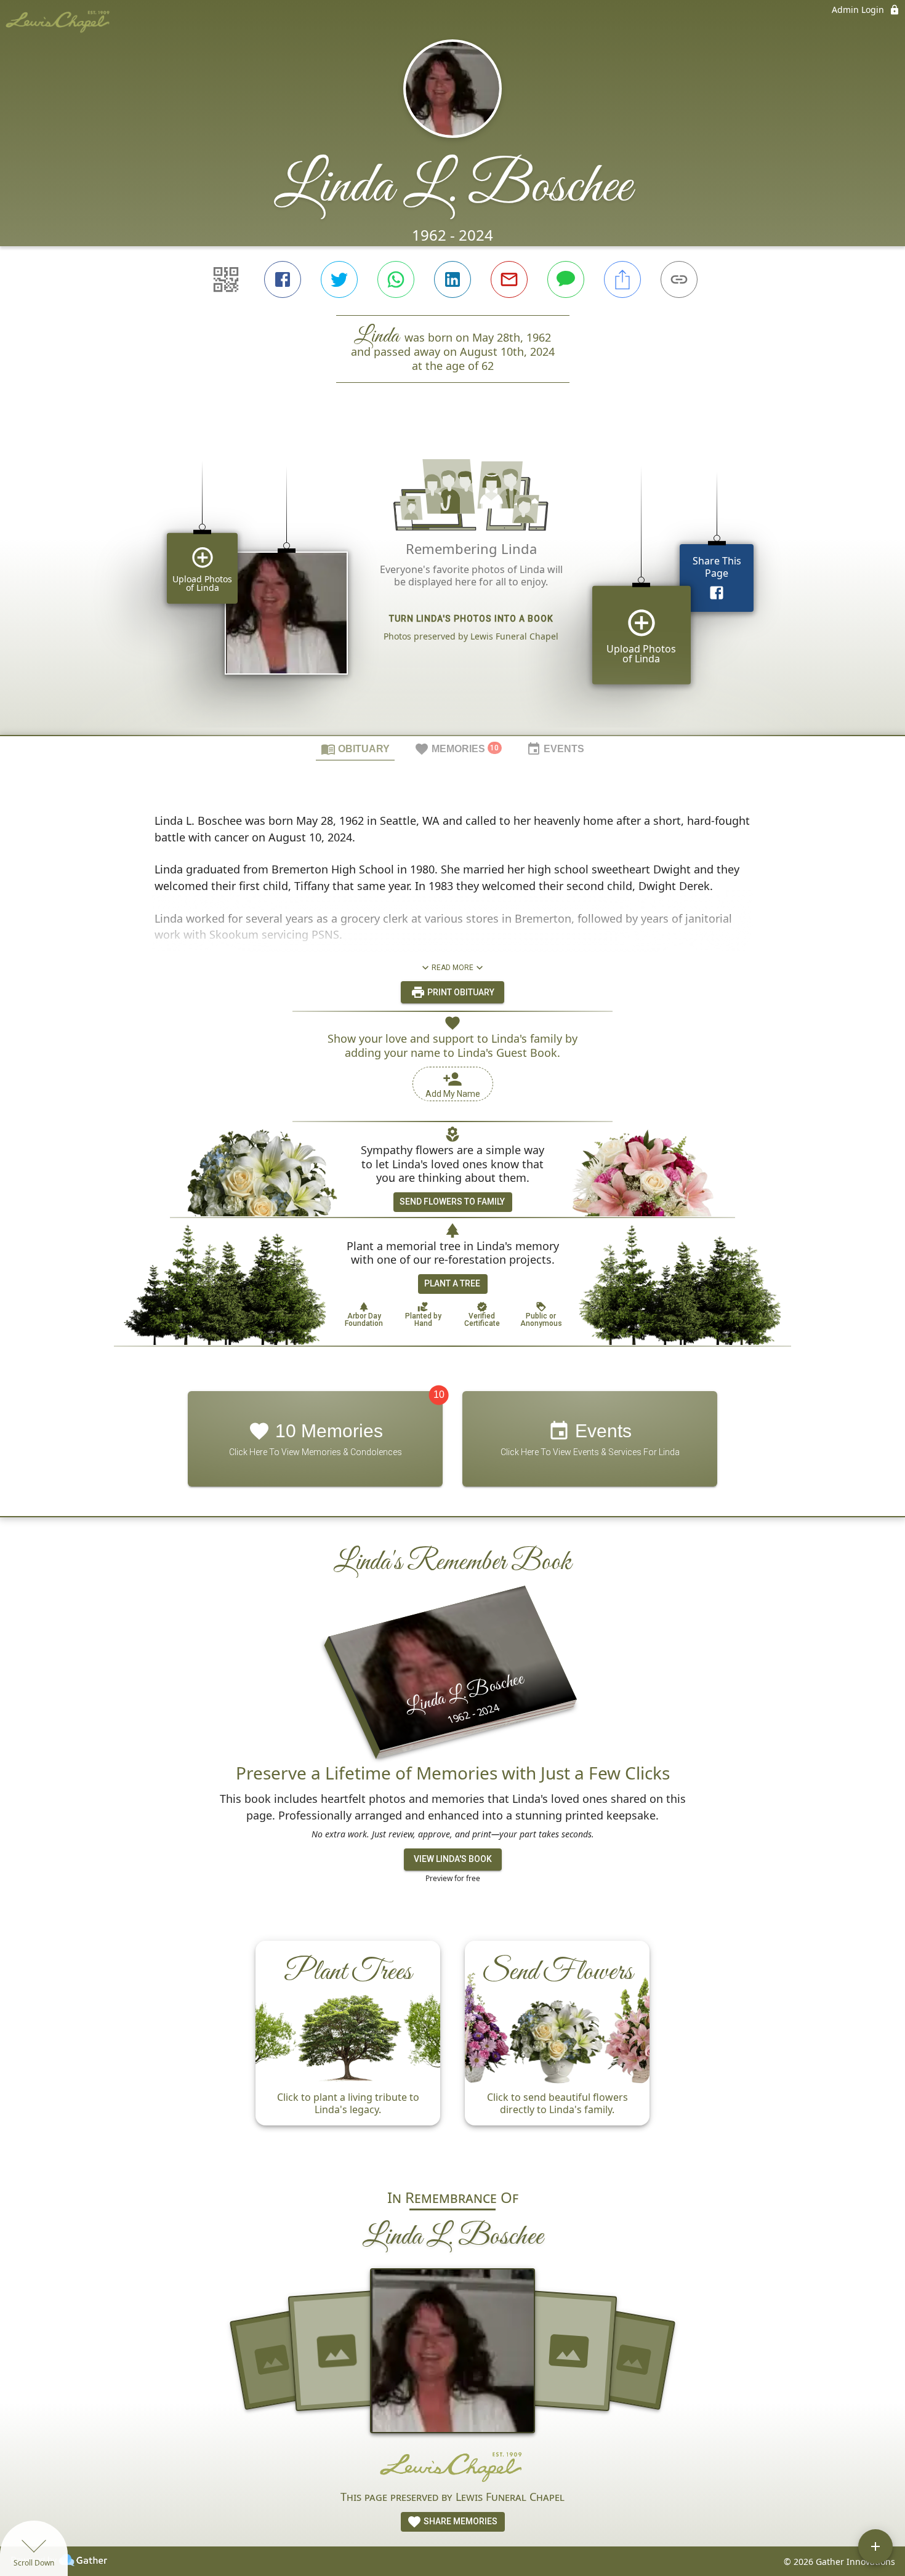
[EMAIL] (509, 279)
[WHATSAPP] (396, 279)
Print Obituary (460, 992)
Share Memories (460, 2521)
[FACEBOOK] (283, 279)
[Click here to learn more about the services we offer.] (452, 2466)
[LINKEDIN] (452, 279)
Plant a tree (452, 1283)
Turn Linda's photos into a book (471, 619)
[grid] (452, 580)
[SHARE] (622, 279)
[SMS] (566, 279)
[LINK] (679, 279)
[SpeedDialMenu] (875, 2546)
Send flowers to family (452, 1202)
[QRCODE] (226, 279)
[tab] (355, 748)
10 (439, 1394)
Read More (452, 968)
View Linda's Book (453, 1859)
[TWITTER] (339, 279)
